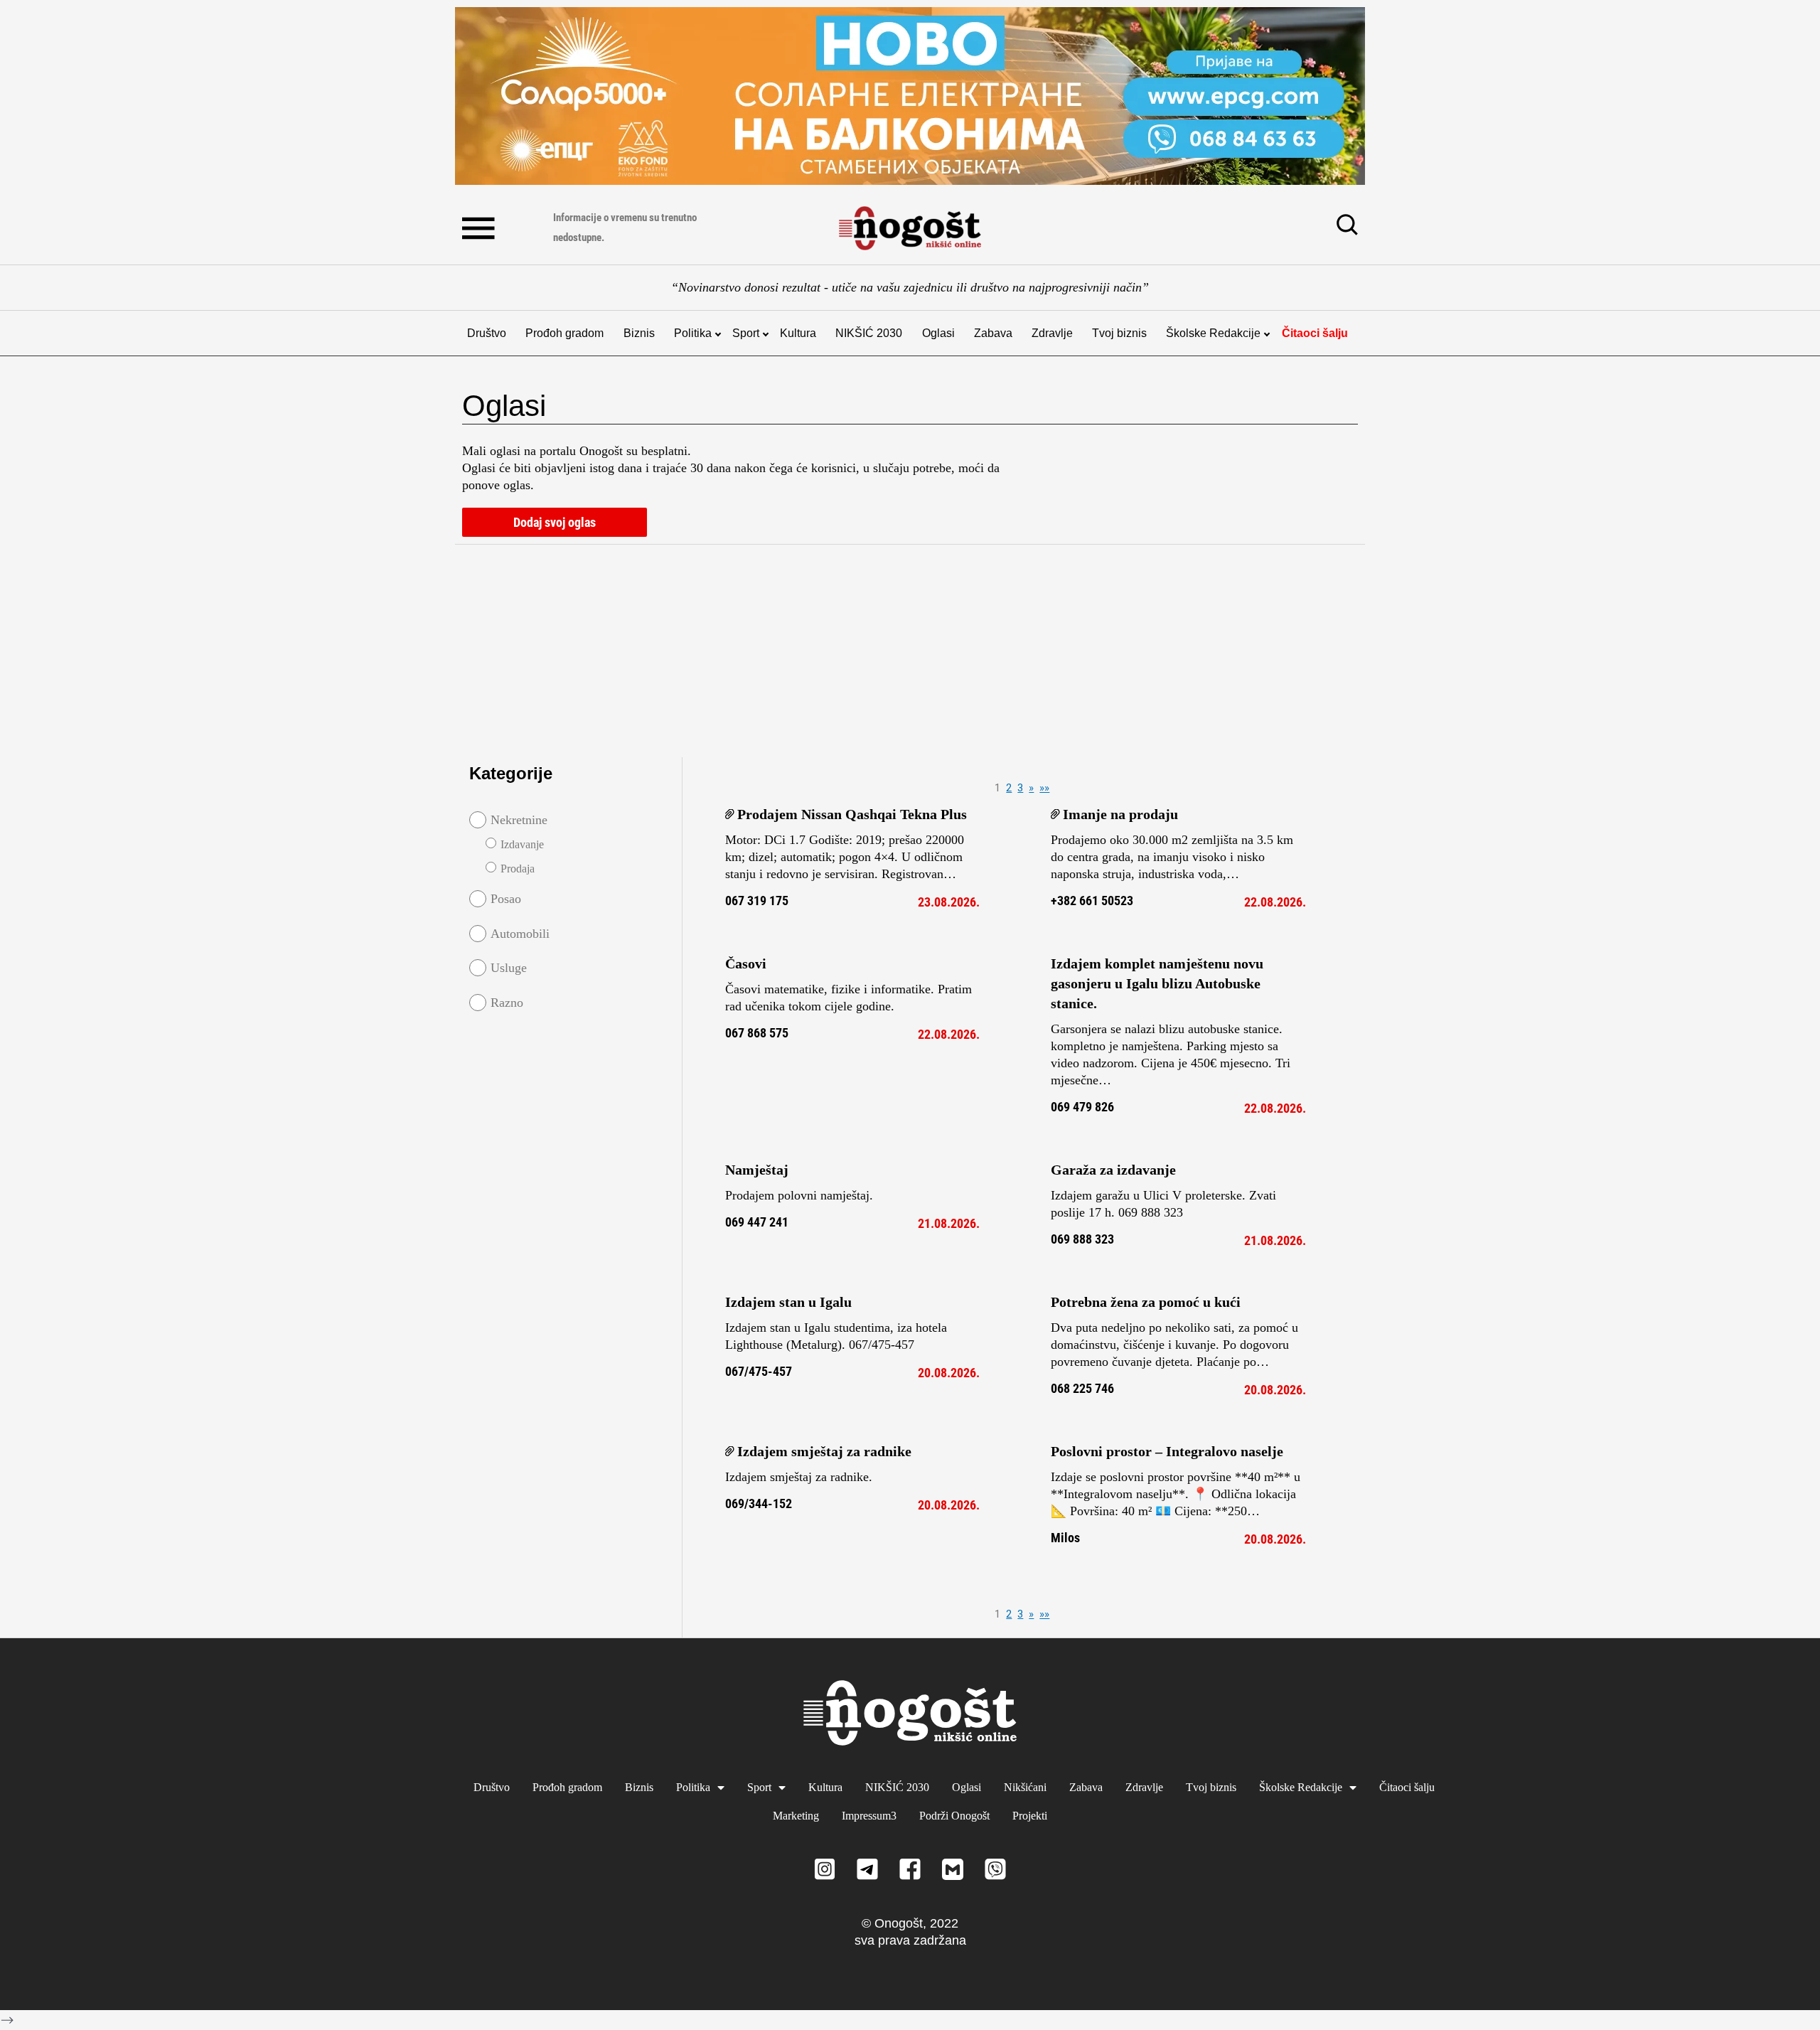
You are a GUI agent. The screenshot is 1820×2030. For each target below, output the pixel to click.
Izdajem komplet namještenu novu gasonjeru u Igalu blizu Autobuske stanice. (1157, 983)
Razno (507, 1003)
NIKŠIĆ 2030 (869, 333)
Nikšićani (1025, 1787)
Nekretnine (519, 820)
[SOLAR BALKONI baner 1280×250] (910, 96)
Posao (506, 899)
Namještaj (757, 1170)
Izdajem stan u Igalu (788, 1302)
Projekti (1030, 1816)
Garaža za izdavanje (1113, 1170)
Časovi (746, 963)
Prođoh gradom (564, 333)
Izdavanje (522, 844)
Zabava (993, 333)
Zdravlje (1052, 333)
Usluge (509, 968)
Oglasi (938, 333)
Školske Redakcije (1213, 333)
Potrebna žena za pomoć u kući (1146, 1302)
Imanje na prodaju (1120, 814)
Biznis (639, 333)
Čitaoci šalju (1315, 333)
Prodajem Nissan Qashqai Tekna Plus (852, 814)
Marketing (796, 1816)
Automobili (520, 934)
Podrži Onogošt (954, 1816)
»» (1044, 788)
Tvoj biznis (1119, 333)
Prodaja (518, 869)
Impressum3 (869, 1816)
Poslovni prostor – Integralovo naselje (1167, 1451)
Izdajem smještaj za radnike (824, 1451)
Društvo (487, 333)
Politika (693, 333)
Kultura (798, 333)
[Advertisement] (640, 648)
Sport (746, 333)
